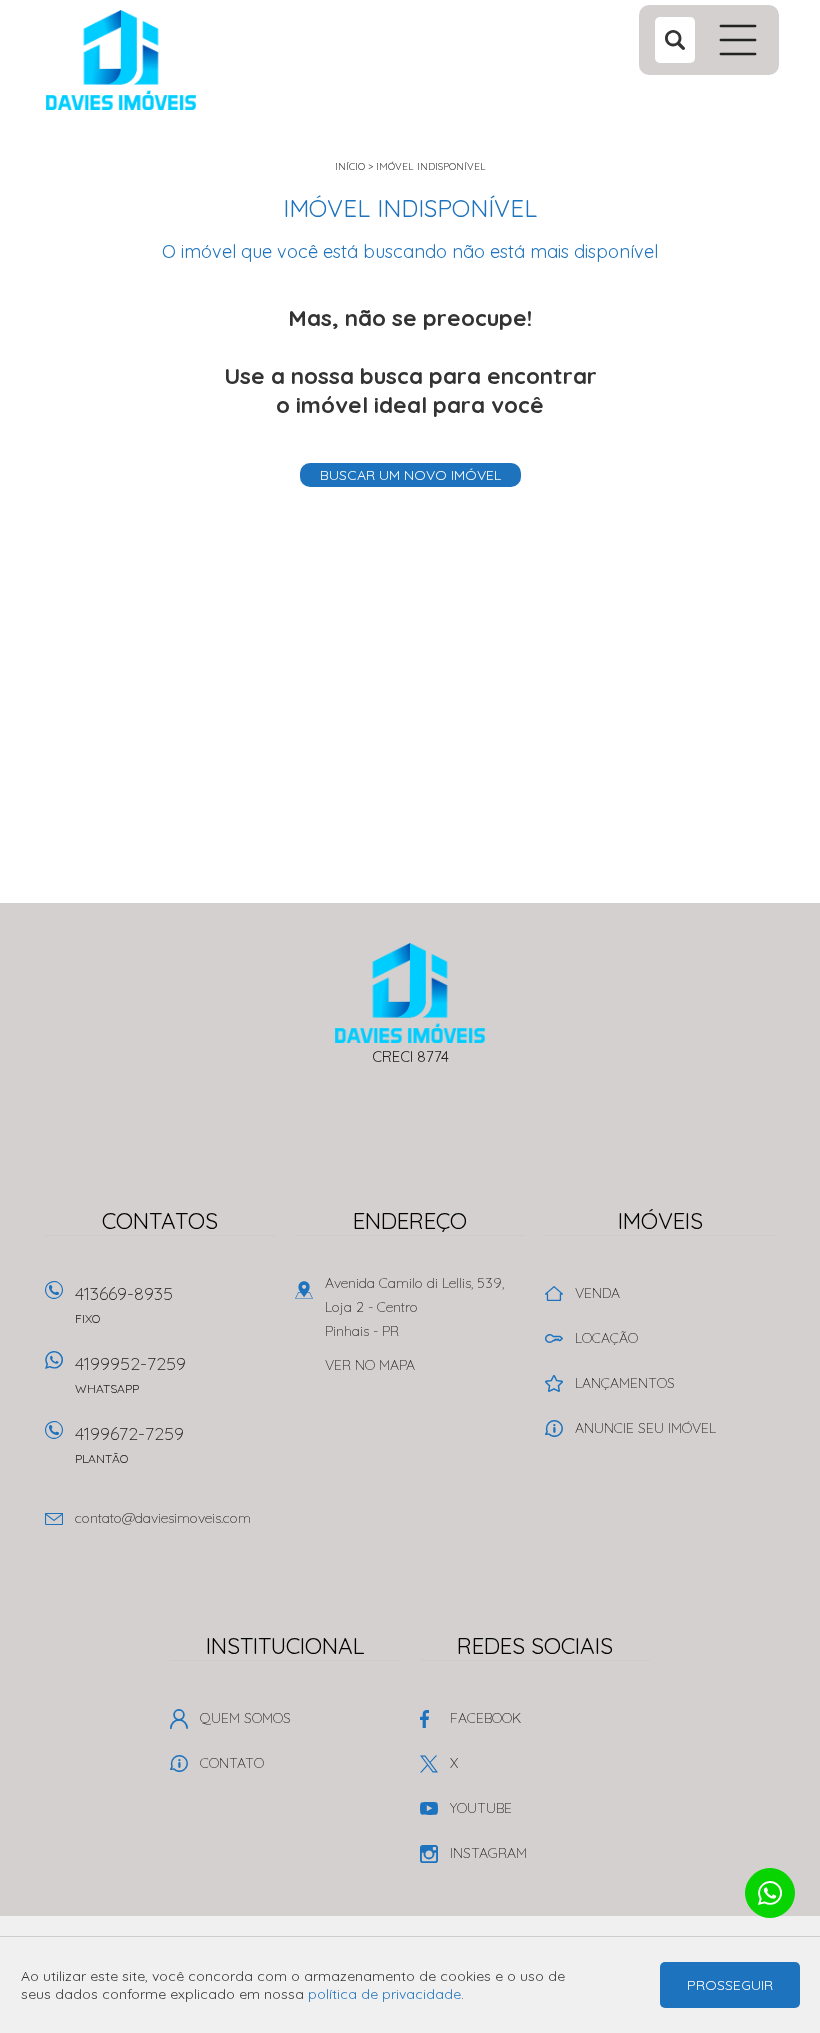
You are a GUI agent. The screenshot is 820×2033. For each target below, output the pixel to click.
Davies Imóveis (410, 993)
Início (350, 166)
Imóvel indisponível (431, 166)
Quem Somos (245, 1718)
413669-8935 (124, 1304)
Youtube (481, 1808)
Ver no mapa (370, 1365)
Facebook (485, 1718)
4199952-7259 (130, 1374)
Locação (606, 1338)
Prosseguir (730, 1985)
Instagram (488, 1853)
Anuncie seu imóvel (645, 1428)
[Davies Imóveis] (171, 60)
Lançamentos (625, 1383)
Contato (232, 1763)
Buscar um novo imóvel (410, 475)
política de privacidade (384, 1994)
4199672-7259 (129, 1444)
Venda (597, 1293)
